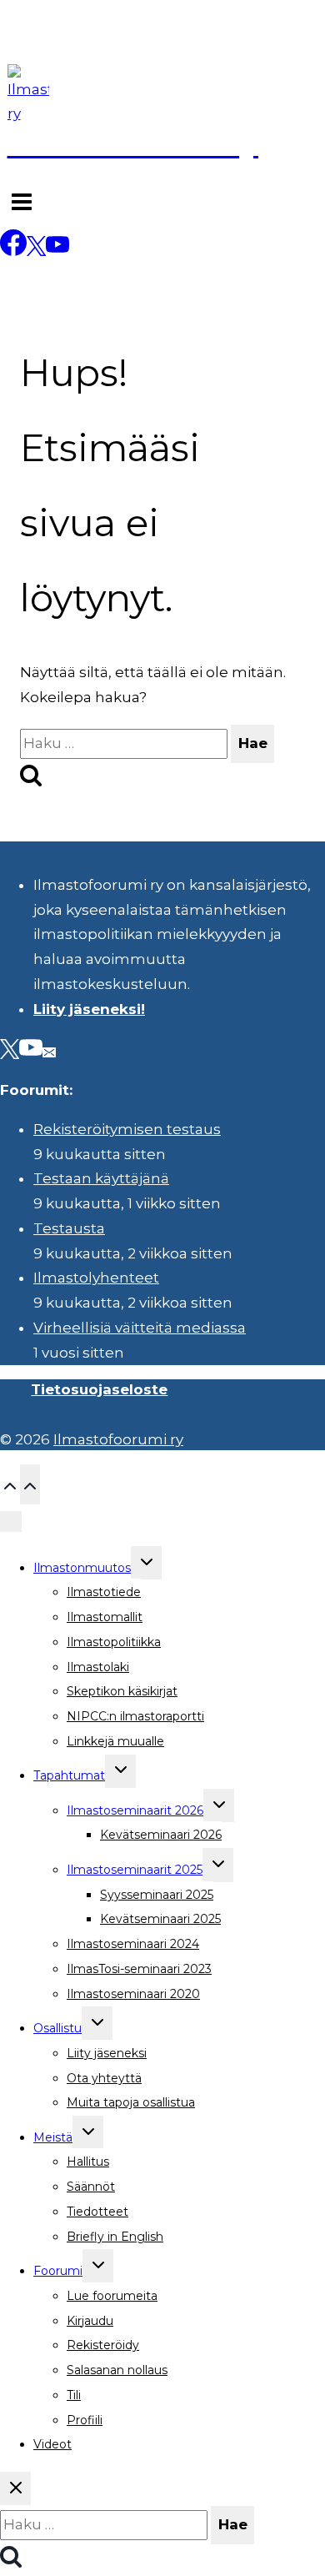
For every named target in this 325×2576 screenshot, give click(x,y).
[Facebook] (13, 251)
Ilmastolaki (98, 1667)
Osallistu (57, 2028)
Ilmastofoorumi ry (118, 1439)
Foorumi (58, 2271)
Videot (52, 2444)
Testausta (69, 1228)
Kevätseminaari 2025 (160, 1919)
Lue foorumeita (112, 2296)
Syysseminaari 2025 (157, 1895)
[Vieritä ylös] (10, 1484)
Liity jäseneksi (107, 2053)
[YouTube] (57, 251)
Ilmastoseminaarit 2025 (135, 1870)
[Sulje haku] (15, 2488)
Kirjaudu (90, 2321)
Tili (74, 2395)
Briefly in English (115, 2237)
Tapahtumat (69, 1775)
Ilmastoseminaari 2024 (133, 1944)
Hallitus (88, 2162)
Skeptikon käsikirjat (122, 1691)
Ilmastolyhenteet (96, 1278)
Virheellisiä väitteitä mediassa (140, 1328)
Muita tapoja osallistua (131, 2102)
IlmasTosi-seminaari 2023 (139, 1969)
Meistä (53, 2137)
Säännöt (91, 2187)
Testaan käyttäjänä (101, 1178)
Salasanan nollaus (117, 2370)
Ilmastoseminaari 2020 (133, 1994)
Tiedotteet (97, 2212)
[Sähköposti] (49, 1051)
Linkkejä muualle (115, 1741)
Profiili (85, 2420)
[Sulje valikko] (11, 1522)
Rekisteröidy (103, 2345)
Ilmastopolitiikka (114, 1642)
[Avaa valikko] (22, 204)
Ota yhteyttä (104, 2078)
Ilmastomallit (105, 1617)
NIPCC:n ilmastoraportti (135, 1716)
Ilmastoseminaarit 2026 (135, 1810)
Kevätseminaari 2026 (161, 1835)
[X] (36, 251)
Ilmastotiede (104, 1592)
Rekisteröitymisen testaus (127, 1129)
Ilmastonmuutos (82, 1568)
